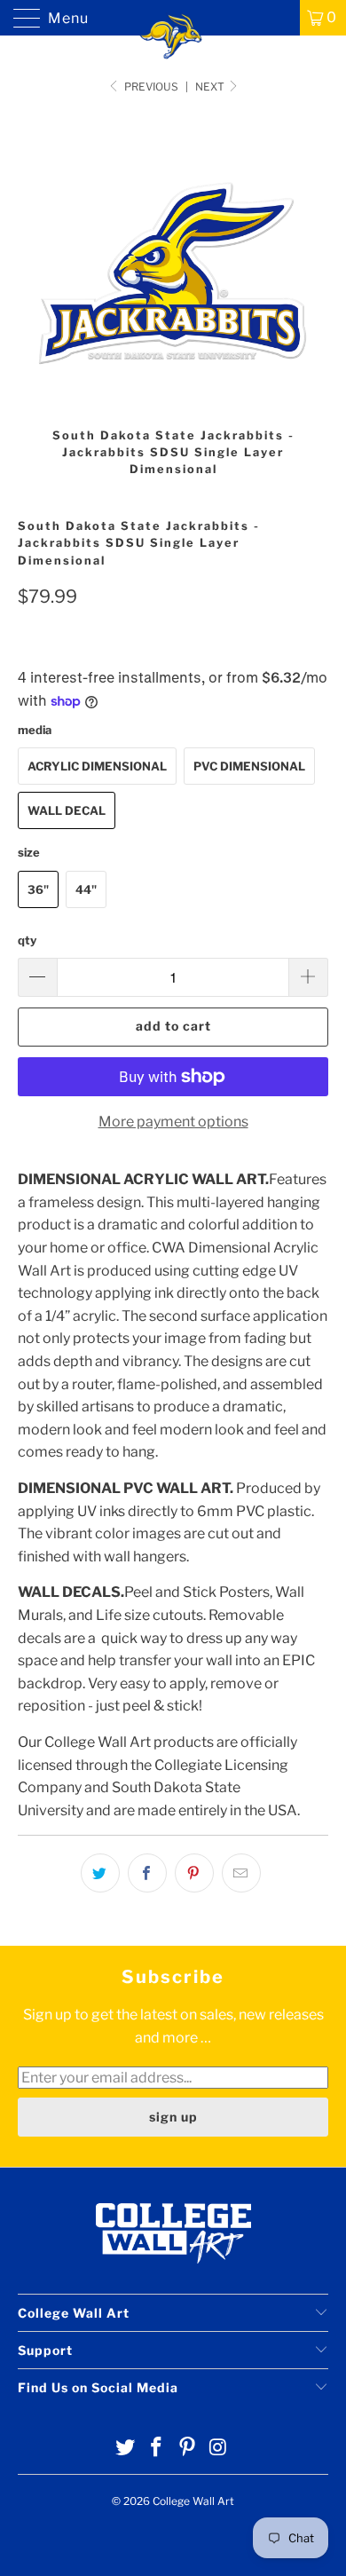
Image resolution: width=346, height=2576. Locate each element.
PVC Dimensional (249, 766)
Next (211, 87)
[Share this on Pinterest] (194, 1873)
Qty (27, 940)
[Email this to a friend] (241, 1873)
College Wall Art (193, 2501)
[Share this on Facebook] (147, 1873)
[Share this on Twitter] (100, 1873)
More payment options (173, 1122)
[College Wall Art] (173, 18)
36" (38, 889)
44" (86, 889)
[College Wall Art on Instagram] (218, 2449)
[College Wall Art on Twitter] (126, 2449)
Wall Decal (67, 810)
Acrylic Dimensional (97, 766)
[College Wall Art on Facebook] (157, 2449)
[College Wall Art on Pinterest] (188, 2449)
